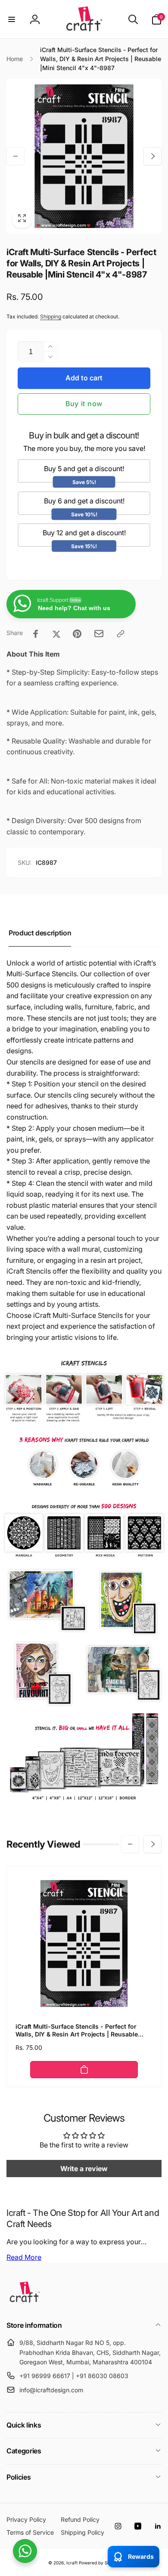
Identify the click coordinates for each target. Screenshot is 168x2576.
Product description (40, 933)
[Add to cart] (84, 2070)
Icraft (72, 2563)
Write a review (84, 2169)
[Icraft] (25, 2302)
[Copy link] (121, 634)
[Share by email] (99, 634)
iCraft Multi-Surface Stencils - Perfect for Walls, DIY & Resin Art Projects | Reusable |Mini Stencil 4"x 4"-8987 (77, 2030)
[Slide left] (16, 156)
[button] (12, 19)
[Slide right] (152, 156)
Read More (24, 2257)
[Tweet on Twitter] (56, 634)
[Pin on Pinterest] (77, 634)
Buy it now (84, 404)
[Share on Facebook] (36, 634)
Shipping (51, 316)
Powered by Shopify (100, 2563)
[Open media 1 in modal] (84, 156)
